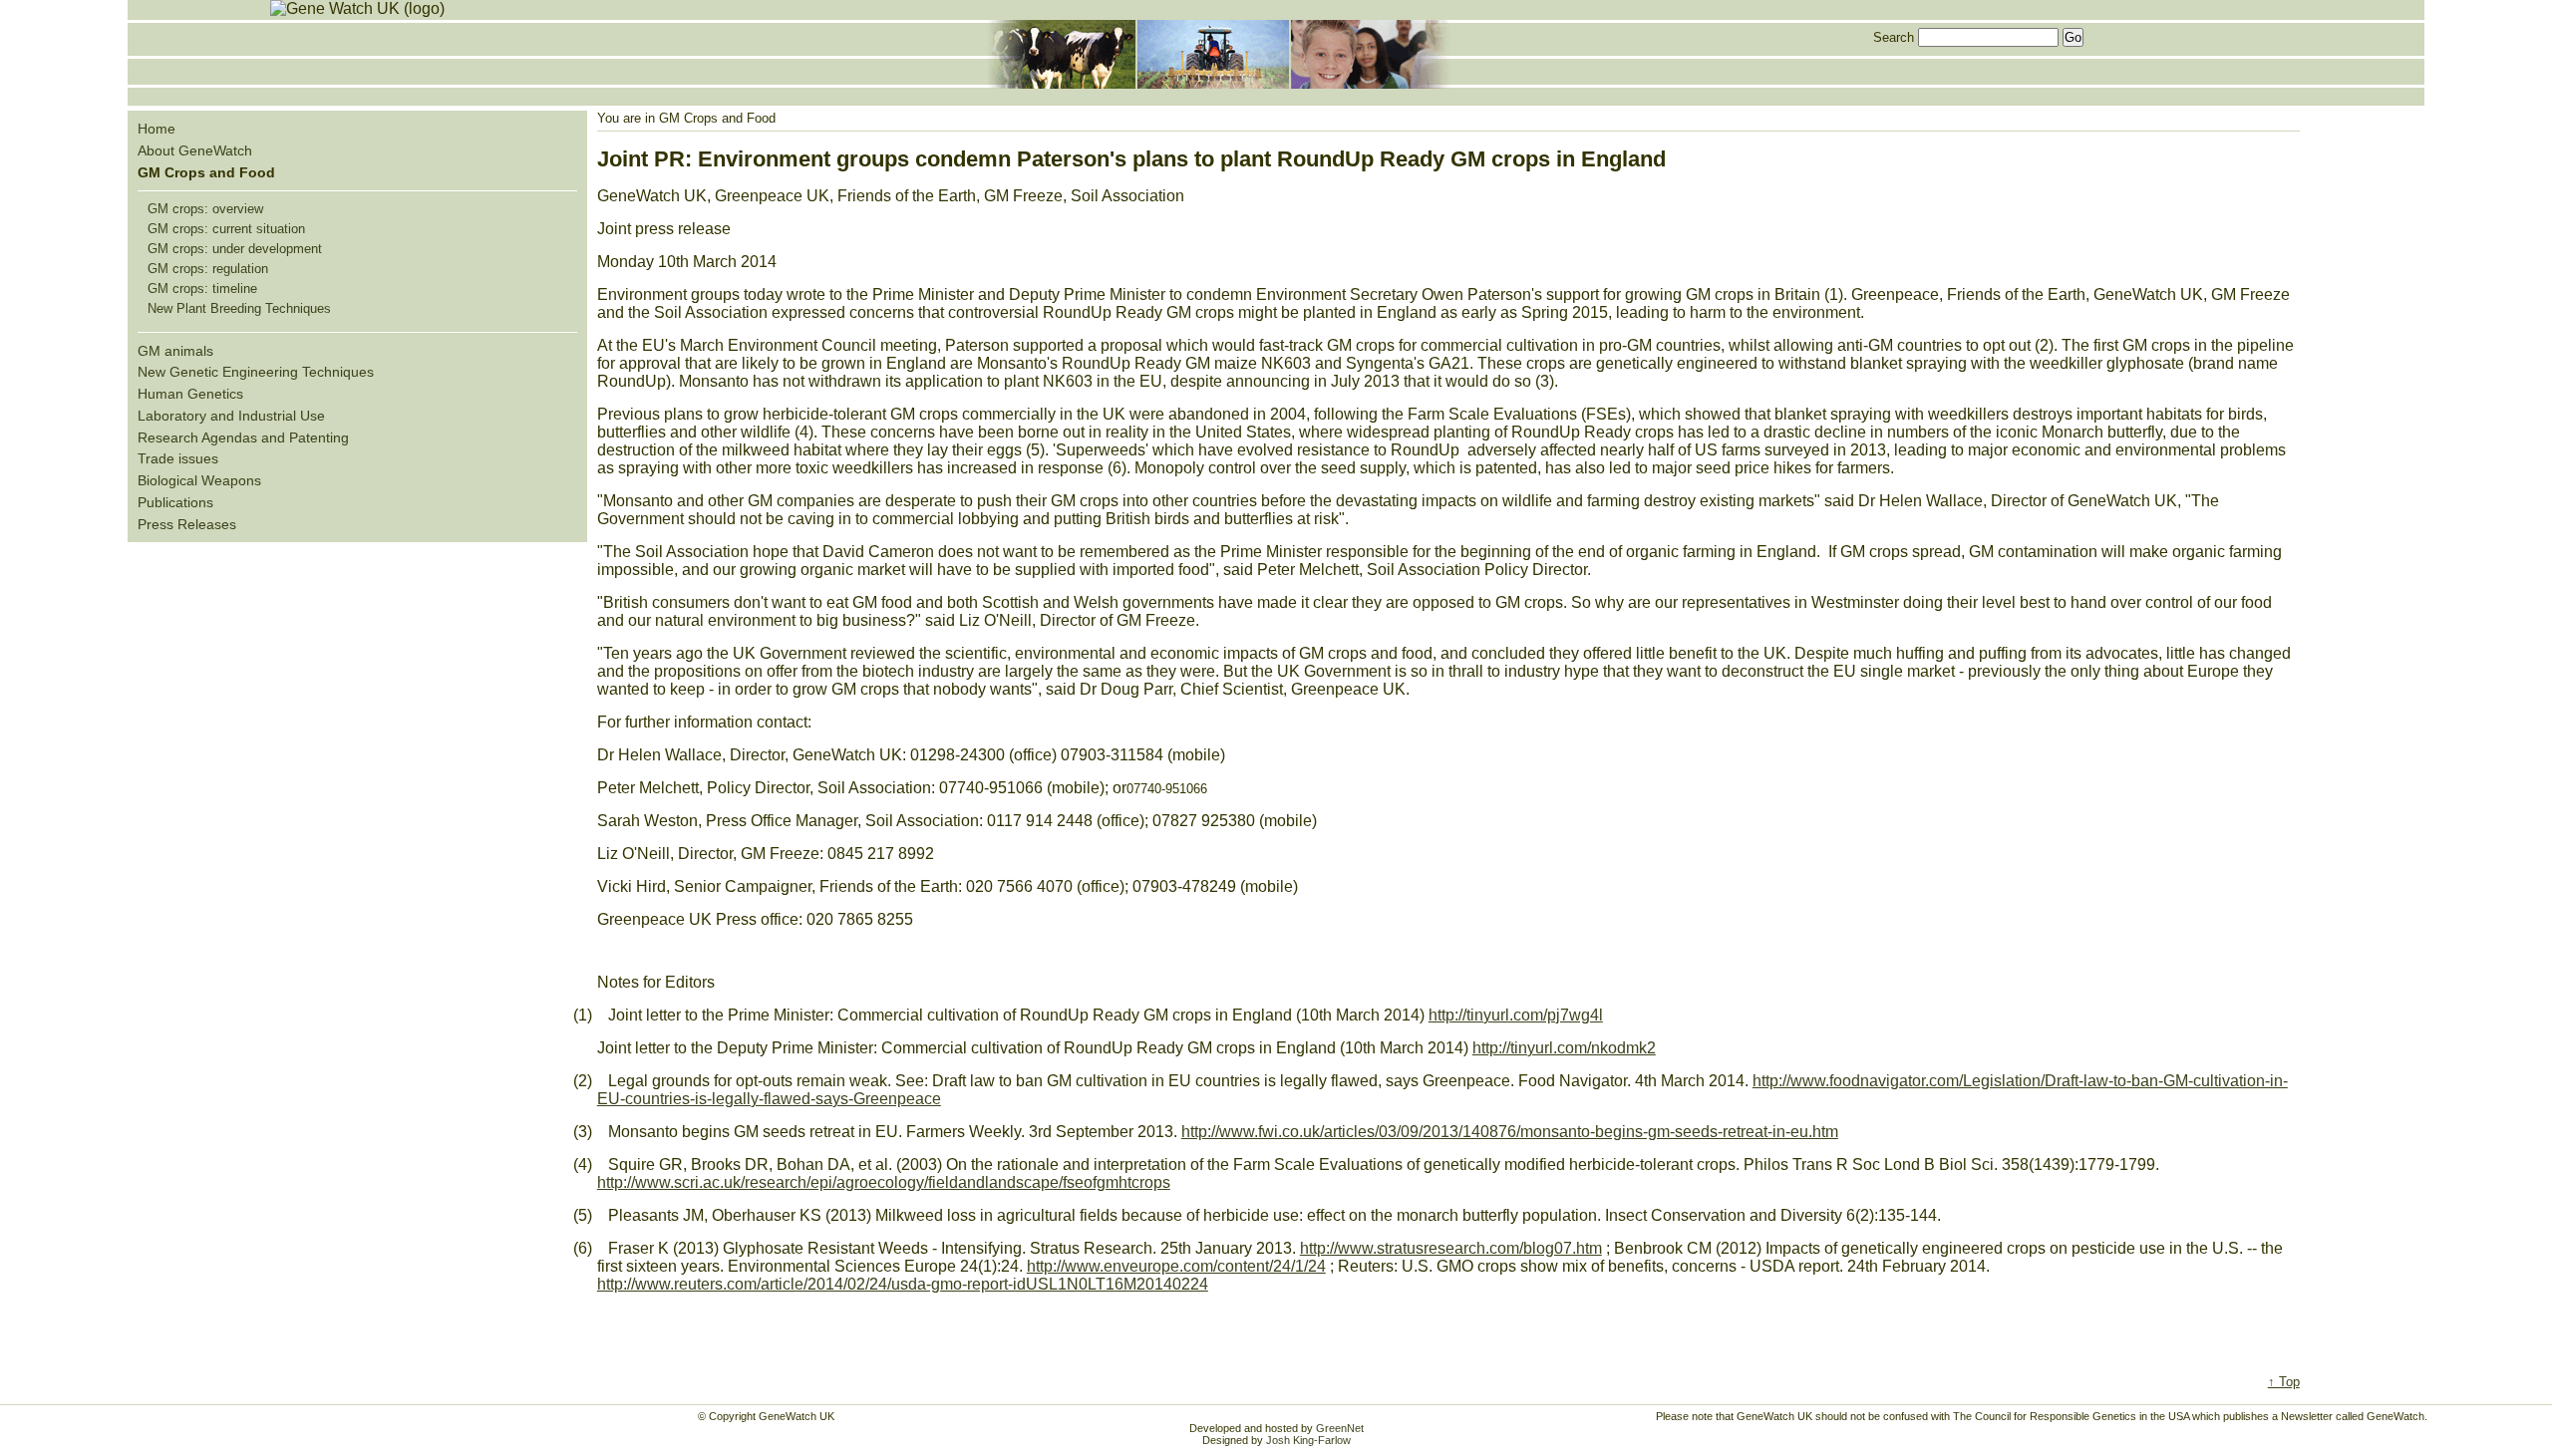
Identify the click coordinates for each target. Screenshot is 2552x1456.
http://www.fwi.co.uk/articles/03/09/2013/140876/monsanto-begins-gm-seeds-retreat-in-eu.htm (1510, 1132)
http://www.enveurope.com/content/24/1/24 (1176, 1266)
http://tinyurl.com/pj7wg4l (1516, 1015)
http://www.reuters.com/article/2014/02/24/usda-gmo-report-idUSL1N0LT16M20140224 (903, 1284)
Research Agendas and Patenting (243, 437)
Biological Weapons (199, 480)
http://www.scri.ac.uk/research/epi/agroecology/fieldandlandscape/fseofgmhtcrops (884, 1182)
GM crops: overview (205, 209)
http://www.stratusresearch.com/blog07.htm (1451, 1248)
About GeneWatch (195, 150)
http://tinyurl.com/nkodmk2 (1564, 1048)
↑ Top (2284, 1382)
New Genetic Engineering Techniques (256, 372)
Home (157, 129)
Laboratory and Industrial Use (231, 416)
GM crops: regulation (208, 269)
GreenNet (1340, 1428)
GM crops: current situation (226, 229)
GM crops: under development (235, 249)
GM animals (175, 351)
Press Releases (187, 524)
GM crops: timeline (202, 289)
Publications (175, 502)
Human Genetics (190, 394)
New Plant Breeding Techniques (239, 308)
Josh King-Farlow (1308, 1440)
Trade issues (178, 458)
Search (1894, 37)
